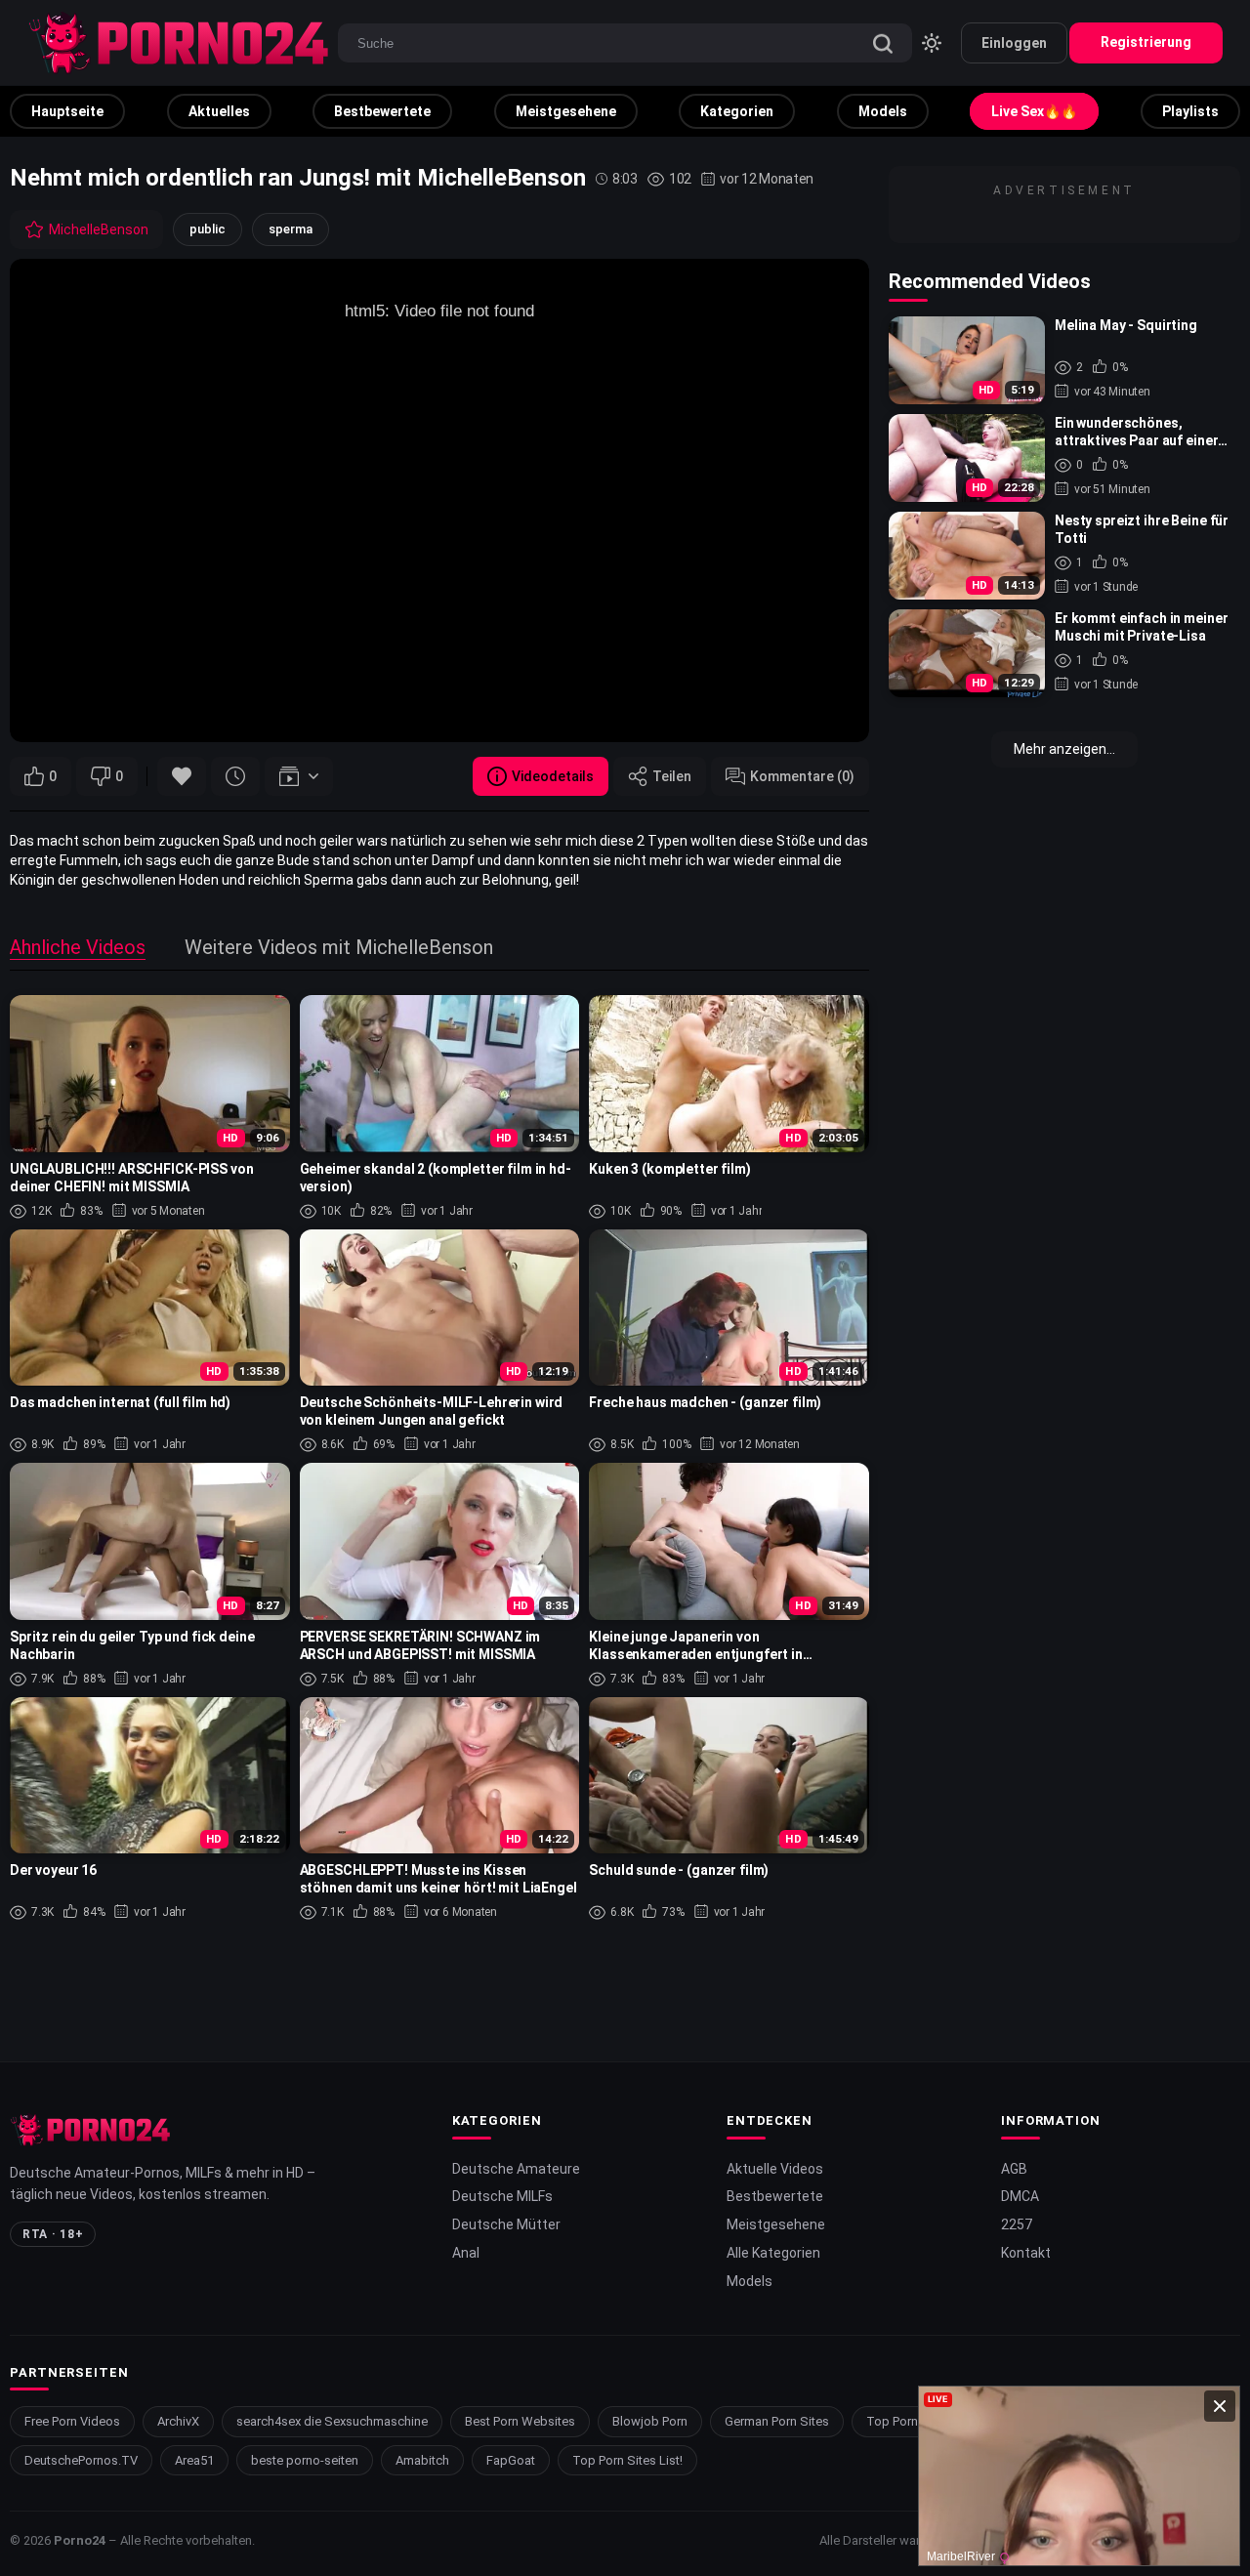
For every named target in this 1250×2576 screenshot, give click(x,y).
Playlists (1190, 111)
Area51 (194, 2460)
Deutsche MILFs (502, 2196)
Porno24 (80, 2540)
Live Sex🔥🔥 (1034, 111)
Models (883, 111)
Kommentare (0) (802, 776)
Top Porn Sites (908, 2421)
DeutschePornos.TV (81, 2460)
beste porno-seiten (305, 2460)
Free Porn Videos (72, 2421)
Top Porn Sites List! (627, 2460)
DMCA (1020, 2196)
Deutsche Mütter (506, 2224)
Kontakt (1026, 2253)
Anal (466, 2253)
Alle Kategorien (773, 2253)
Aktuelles (219, 111)
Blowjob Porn (650, 2421)
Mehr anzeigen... (1064, 749)
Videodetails (553, 776)
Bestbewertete (382, 111)
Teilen (672, 776)
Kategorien (737, 111)
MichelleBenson (99, 229)
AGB (1014, 2169)
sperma (291, 229)
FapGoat (511, 2460)
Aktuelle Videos (775, 2169)
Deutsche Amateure (516, 2169)
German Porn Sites (777, 2421)
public (208, 229)
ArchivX (178, 2421)
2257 (1017, 2224)
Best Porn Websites (520, 2421)
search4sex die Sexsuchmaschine (332, 2421)
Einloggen (1014, 43)
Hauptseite (67, 111)
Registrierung (1146, 42)
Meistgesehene (566, 111)
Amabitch (422, 2460)
